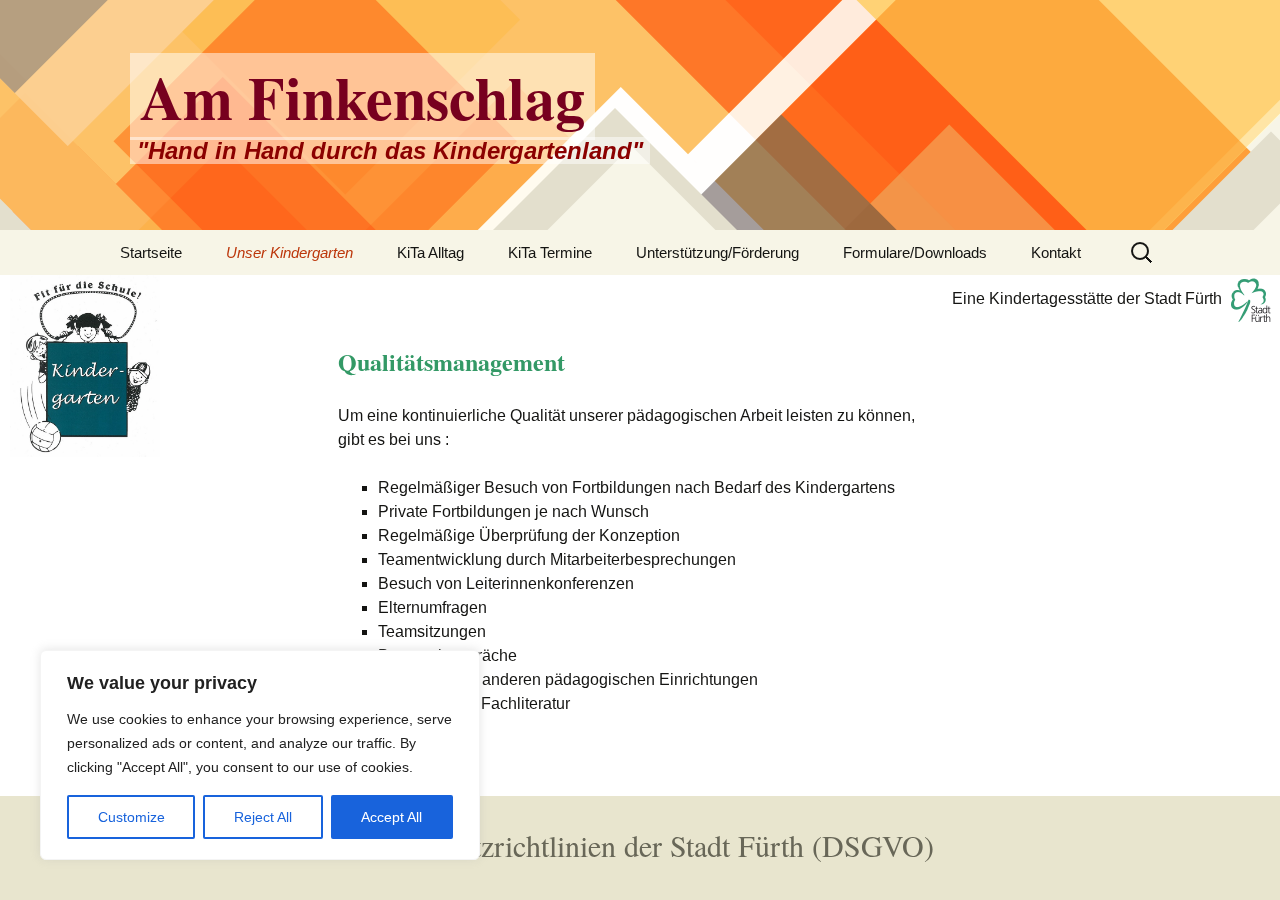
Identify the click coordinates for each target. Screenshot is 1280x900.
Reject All (263, 817)
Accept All (391, 817)
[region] (260, 755)
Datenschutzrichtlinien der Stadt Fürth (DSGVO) (640, 845)
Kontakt (1056, 252)
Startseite (151, 252)
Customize (131, 817)
